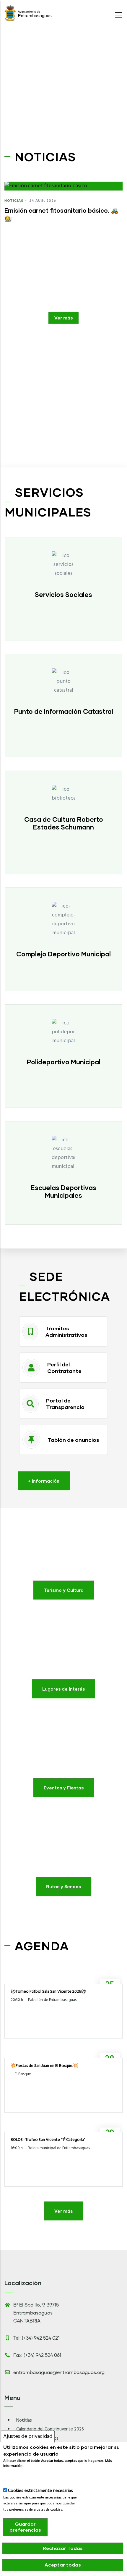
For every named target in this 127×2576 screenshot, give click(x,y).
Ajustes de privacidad (28, 2437)
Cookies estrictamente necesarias (40, 2491)
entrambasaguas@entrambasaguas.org (59, 2372)
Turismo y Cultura (64, 1590)
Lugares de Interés (63, 1689)
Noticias (14, 200)
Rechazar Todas (63, 2548)
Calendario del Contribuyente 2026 (50, 2429)
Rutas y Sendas (63, 1886)
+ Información (44, 1481)
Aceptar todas (63, 2565)
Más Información (21, 2476)
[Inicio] (28, 13)
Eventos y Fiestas (64, 1788)
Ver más (63, 318)
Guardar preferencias (25, 2527)
